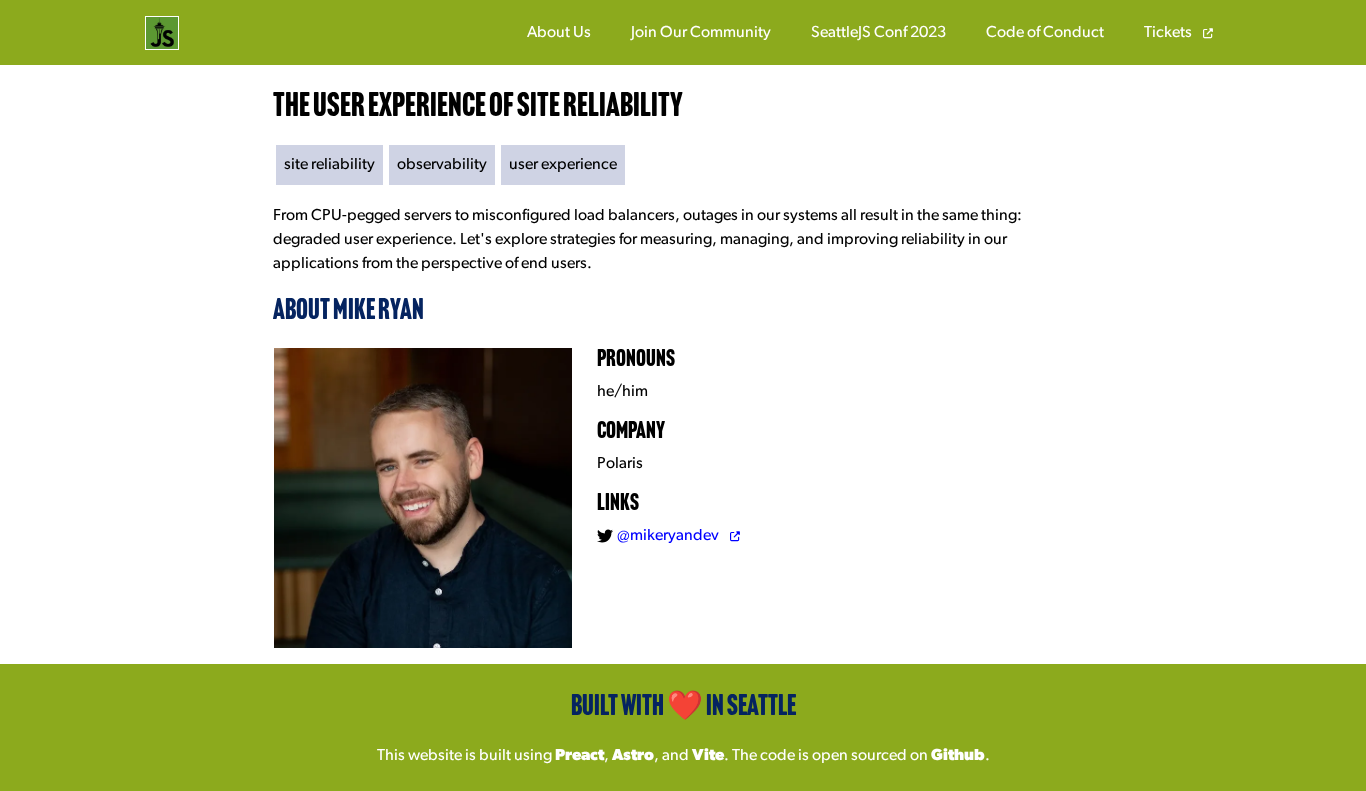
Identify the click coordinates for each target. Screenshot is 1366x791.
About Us (559, 33)
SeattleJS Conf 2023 (878, 33)
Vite (708, 756)
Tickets (1169, 33)
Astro (633, 756)
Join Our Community (701, 33)
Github (958, 756)
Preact (579, 756)
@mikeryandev (669, 536)
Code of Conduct (1045, 33)
